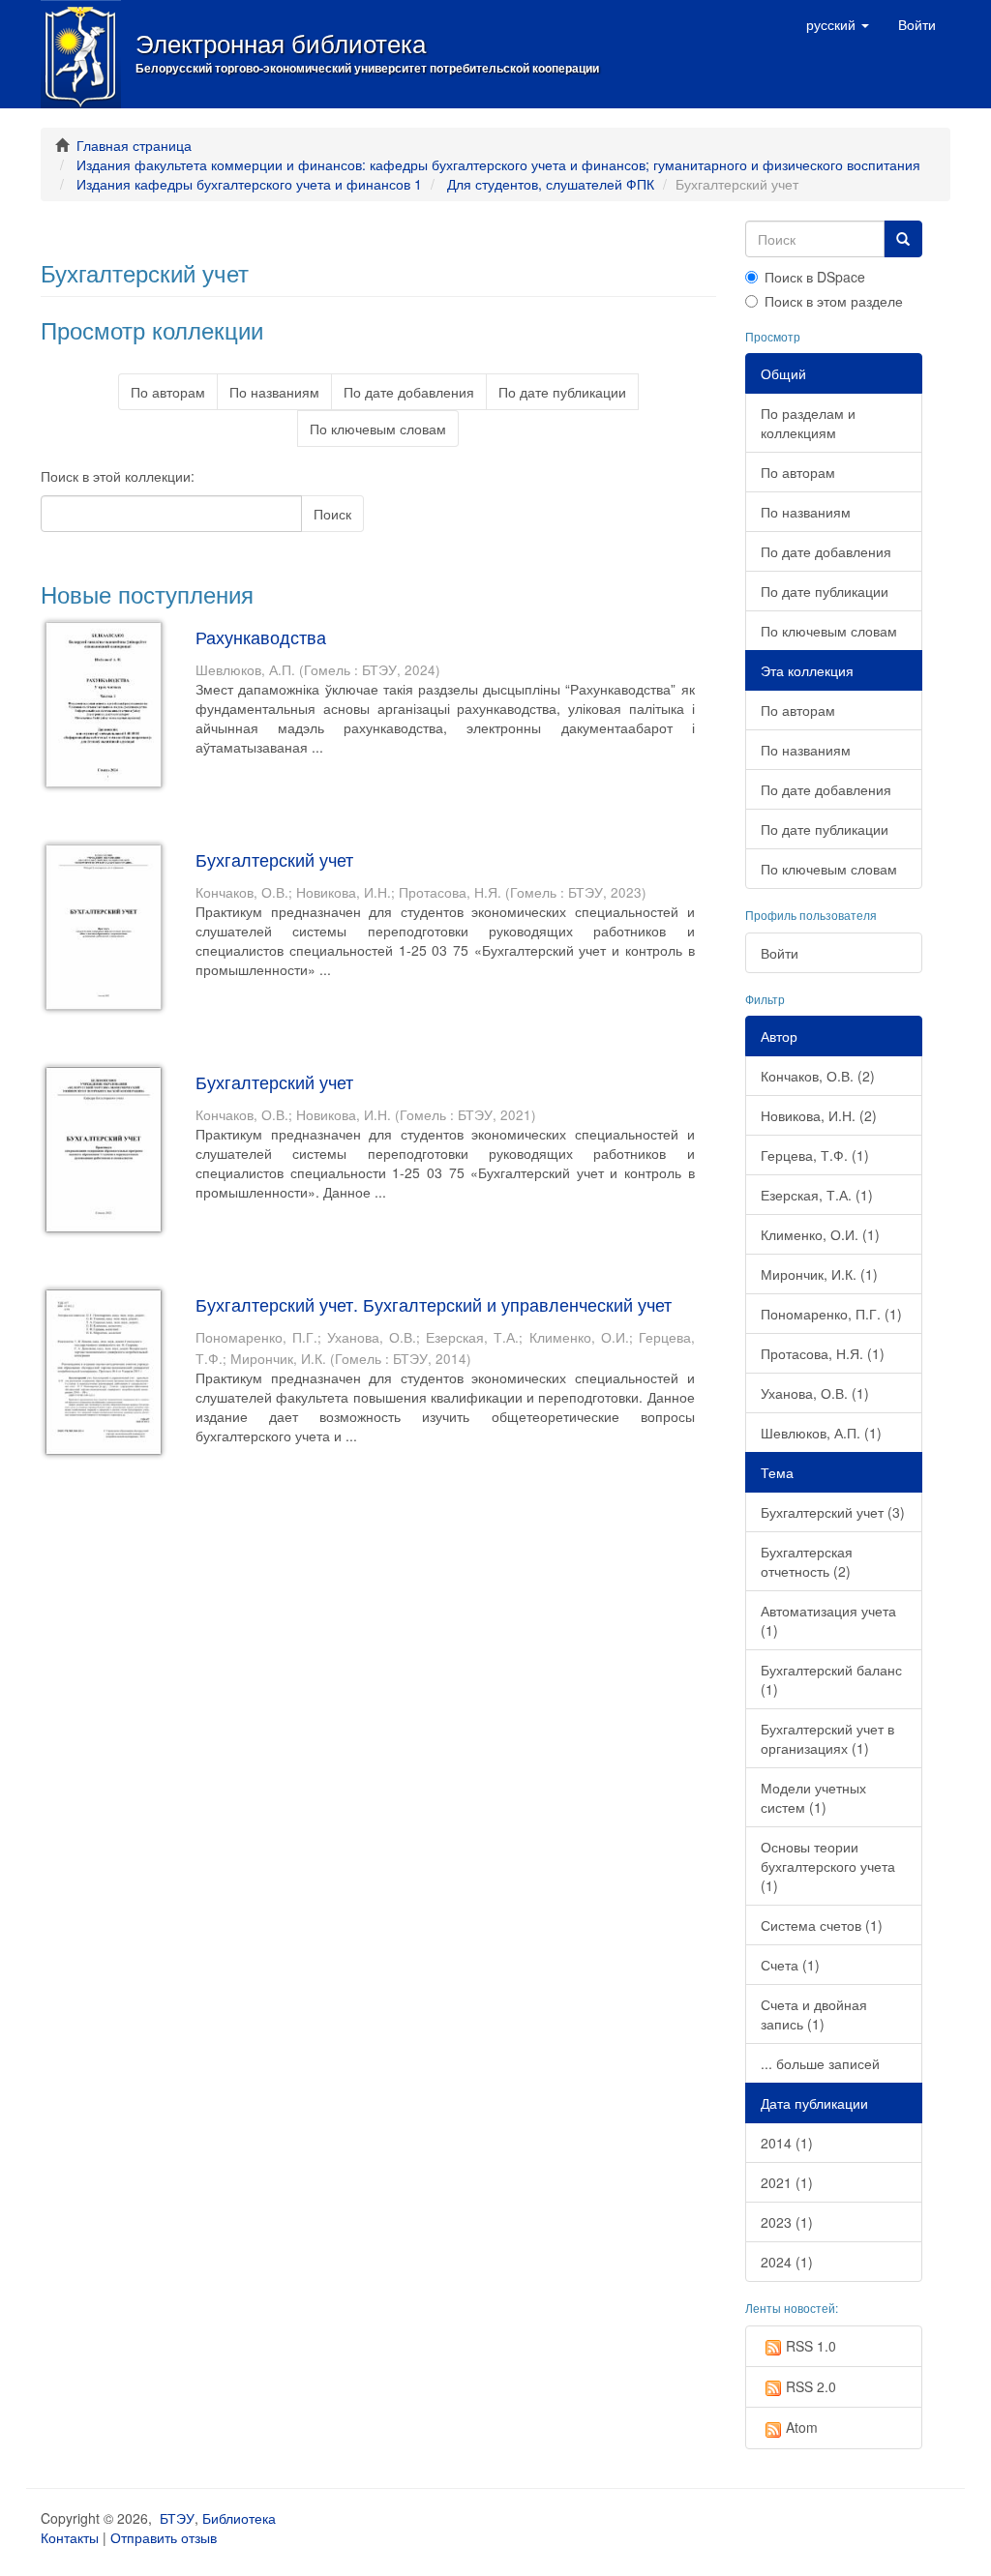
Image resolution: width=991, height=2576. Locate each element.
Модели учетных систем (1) (813, 1797)
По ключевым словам (378, 429)
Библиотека (239, 2518)
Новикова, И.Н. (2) (819, 1115)
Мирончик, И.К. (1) (819, 1274)
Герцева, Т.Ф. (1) (815, 1155)
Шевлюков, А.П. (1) (821, 1433)
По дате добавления (409, 392)
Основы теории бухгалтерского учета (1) (828, 1866)
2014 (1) (787, 2143)
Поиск (332, 514)
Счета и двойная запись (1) (814, 2014)
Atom (802, 2427)
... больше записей (820, 2063)
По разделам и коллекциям (808, 423)
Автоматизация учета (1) (828, 1620)
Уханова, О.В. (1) (815, 1393)
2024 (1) (787, 2262)
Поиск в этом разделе (834, 301)
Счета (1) (790, 1965)
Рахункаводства (261, 637)
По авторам (168, 392)
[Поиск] (903, 239)
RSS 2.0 (811, 2386)
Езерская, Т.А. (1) (817, 1195)
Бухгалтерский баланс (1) (831, 1679)
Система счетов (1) (822, 1925)
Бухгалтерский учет (274, 859)
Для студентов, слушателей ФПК (551, 184)
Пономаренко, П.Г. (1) (831, 1314)
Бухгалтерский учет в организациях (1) (827, 1738)
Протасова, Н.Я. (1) (823, 1353)
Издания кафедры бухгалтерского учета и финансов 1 (249, 184)
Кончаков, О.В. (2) (818, 1076)
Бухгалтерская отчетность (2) (807, 1561)
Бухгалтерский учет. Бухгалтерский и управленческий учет (434, 1304)
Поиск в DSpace (815, 277)
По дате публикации (562, 392)
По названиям (274, 392)
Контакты (70, 2537)
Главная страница (134, 145)
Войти (780, 953)
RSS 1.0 (811, 2346)
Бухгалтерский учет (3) (833, 1512)
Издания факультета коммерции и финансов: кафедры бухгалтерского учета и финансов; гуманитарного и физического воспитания (498, 164)
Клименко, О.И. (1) (820, 1234)
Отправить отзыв (164, 2537)
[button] (838, 24)
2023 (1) (787, 2222)
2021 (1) (787, 2182)
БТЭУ (177, 2518)
